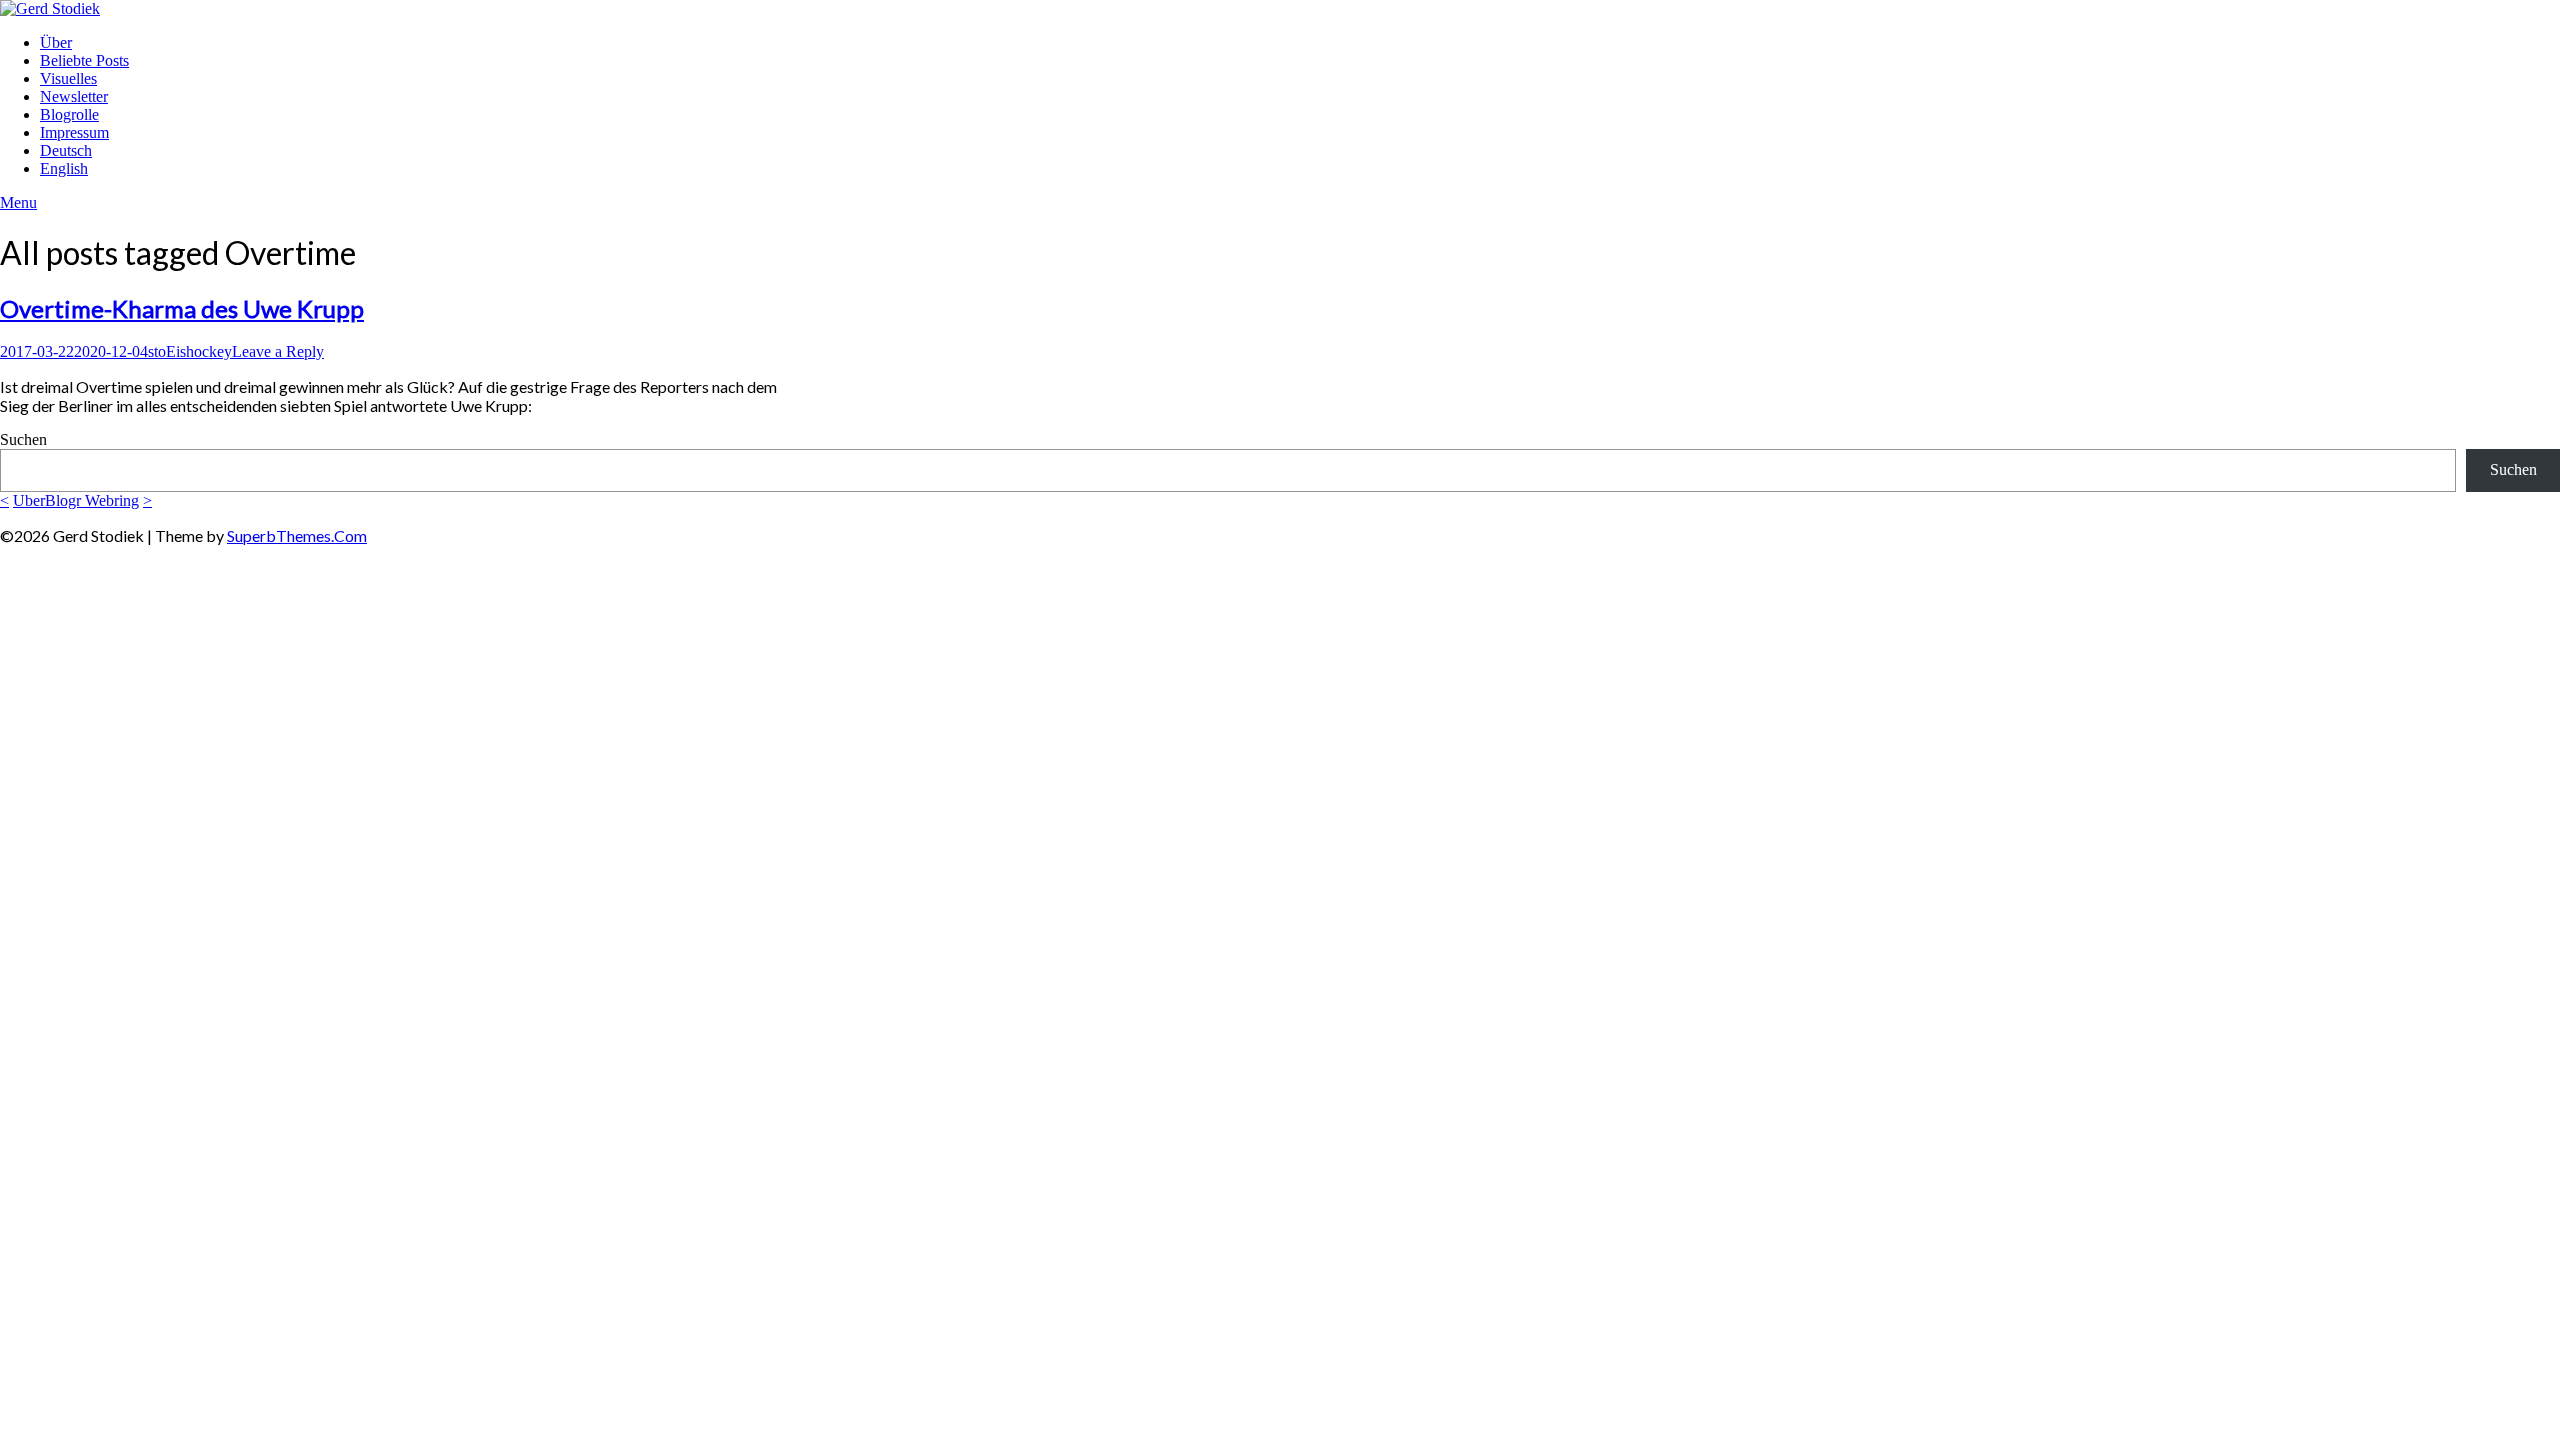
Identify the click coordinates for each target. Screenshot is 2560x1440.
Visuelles (68, 78)
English (64, 168)
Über (56, 42)
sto (157, 351)
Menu (18, 202)
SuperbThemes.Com (297, 535)
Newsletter (74, 96)
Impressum (74, 132)
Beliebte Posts (84, 60)
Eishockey (199, 351)
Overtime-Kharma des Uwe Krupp (182, 308)
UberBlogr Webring (76, 500)
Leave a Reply (278, 351)
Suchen (23, 439)
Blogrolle (69, 114)
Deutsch (66, 150)
